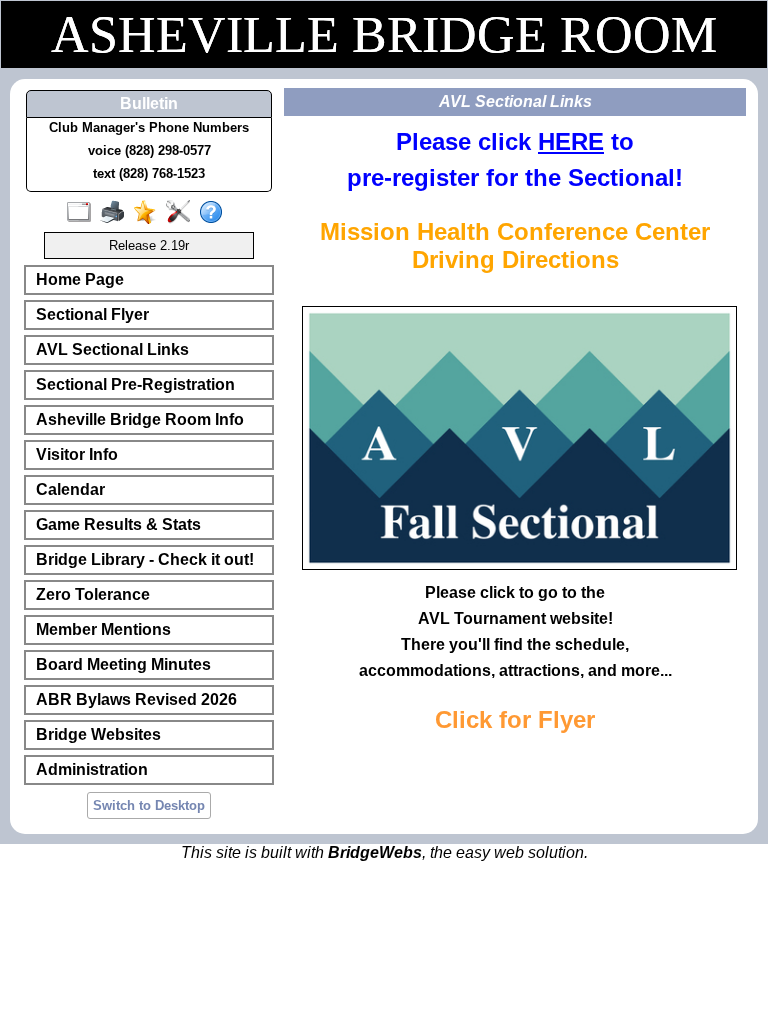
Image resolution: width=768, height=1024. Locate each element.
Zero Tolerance (93, 594)
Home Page (80, 279)
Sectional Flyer (92, 314)
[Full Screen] (83, 213)
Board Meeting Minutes (123, 664)
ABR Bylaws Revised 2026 (136, 699)
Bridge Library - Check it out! (145, 559)
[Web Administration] (182, 213)
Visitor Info (77, 454)
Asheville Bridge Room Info (140, 419)
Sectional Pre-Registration (135, 384)
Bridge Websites (98, 734)
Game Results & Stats (118, 524)
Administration (92, 769)
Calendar (70, 489)
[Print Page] (116, 213)
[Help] (215, 213)
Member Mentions (103, 629)
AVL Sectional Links (112, 349)
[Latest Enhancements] (149, 213)
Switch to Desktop (149, 805)
